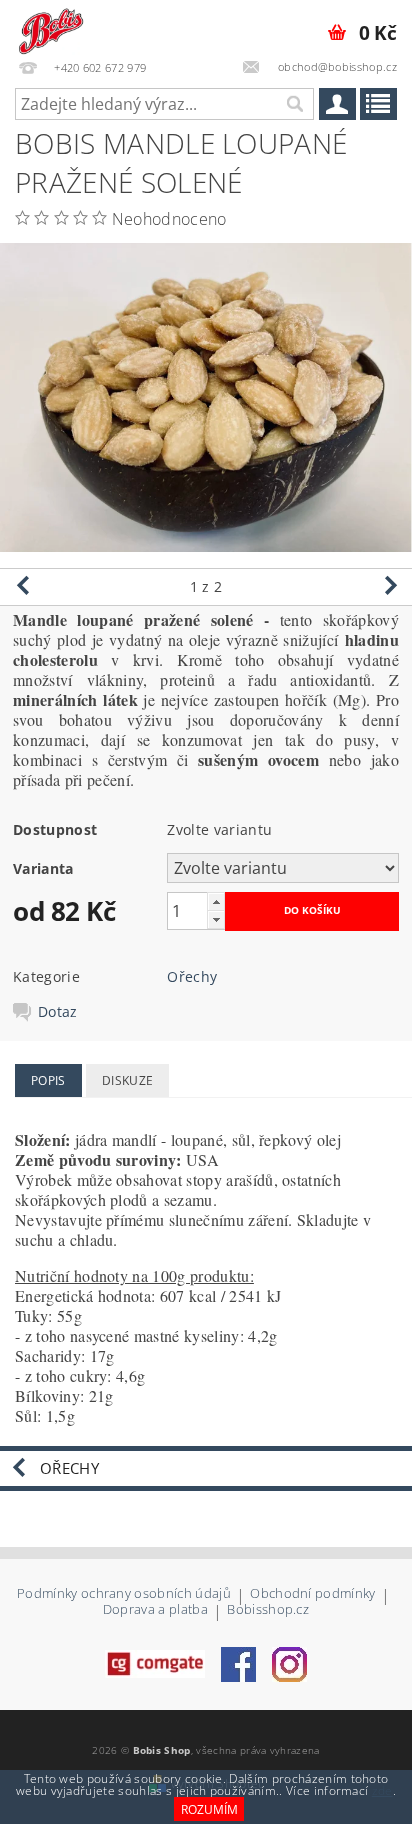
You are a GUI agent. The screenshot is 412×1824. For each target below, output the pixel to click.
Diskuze (127, 1080)
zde (382, 1790)
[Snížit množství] (216, 919)
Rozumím (209, 1809)
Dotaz (58, 1012)
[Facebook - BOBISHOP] (238, 1663)
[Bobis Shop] (49, 26)
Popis (48, 1080)
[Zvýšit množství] (216, 901)
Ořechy (192, 976)
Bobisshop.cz (268, 1610)
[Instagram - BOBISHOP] (289, 1663)
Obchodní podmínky (312, 1594)
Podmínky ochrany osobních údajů (124, 1594)
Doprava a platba (155, 1610)
